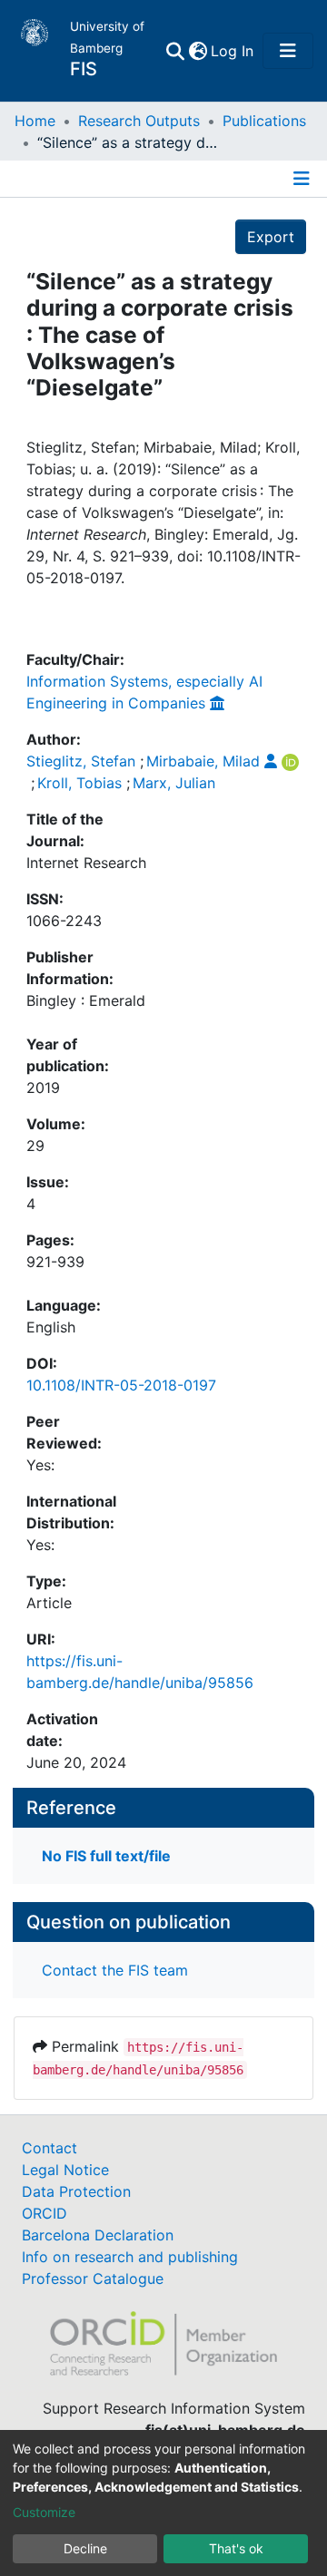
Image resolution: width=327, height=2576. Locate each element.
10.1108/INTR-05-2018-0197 (121, 1385)
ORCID (45, 2213)
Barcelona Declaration (98, 2235)
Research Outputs (139, 121)
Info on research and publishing (130, 2257)
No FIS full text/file (106, 1856)
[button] (198, 51)
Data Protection (76, 2191)
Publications (264, 121)
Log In (233, 51)
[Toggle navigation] (288, 51)
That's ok (236, 2548)
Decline (85, 2548)
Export (271, 237)
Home (35, 121)
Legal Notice (65, 2170)
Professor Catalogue (93, 2278)
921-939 (55, 1262)
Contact (50, 2148)
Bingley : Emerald (86, 1000)
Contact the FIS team (115, 1970)
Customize (44, 2512)
